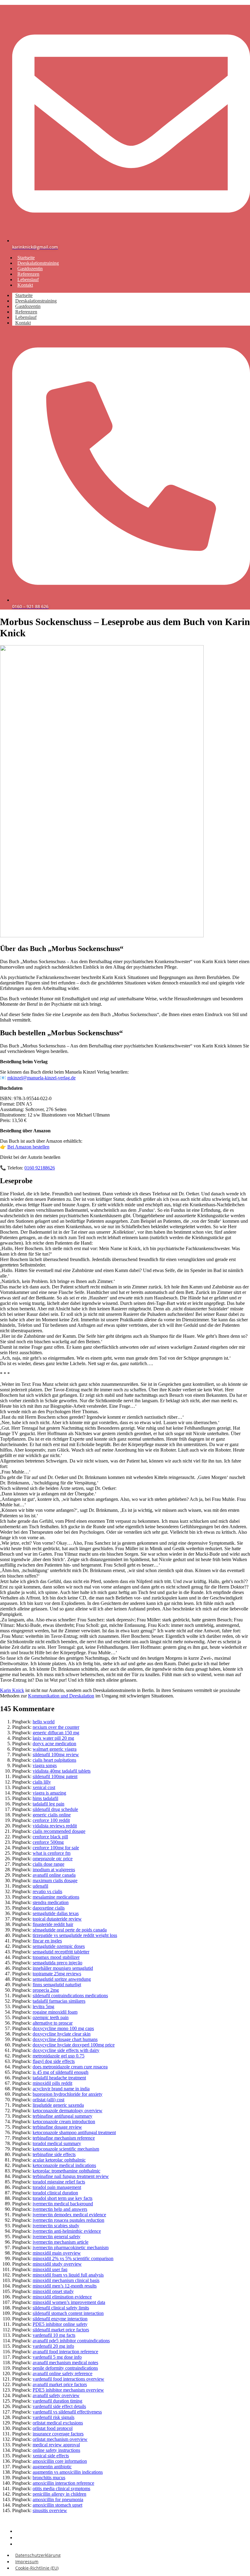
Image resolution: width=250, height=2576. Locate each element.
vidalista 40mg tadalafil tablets (62, 1771)
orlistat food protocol (53, 2428)
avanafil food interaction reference (65, 2352)
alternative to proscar (53, 2023)
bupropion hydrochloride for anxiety (68, 2094)
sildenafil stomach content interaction (68, 2313)
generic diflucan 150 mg (56, 1733)
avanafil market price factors (60, 2384)
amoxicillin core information (60, 2461)
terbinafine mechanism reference (64, 2138)
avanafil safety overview (56, 2395)
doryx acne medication (54, 1744)
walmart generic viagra (55, 1749)
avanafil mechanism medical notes (65, 2363)
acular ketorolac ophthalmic (59, 2160)
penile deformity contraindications (65, 2368)
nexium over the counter (56, 1727)
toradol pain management (57, 2187)
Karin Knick (12, 1690)
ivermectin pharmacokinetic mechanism (71, 2247)
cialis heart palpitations (54, 1760)
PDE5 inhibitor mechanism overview (68, 2390)
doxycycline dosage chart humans (65, 2039)
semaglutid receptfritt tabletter (61, 1952)
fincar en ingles (47, 1941)
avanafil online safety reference (62, 2373)
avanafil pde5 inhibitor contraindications (71, 2341)
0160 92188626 (40, 1168)
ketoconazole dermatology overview (68, 2111)
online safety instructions (56, 2450)
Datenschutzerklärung (38, 2555)
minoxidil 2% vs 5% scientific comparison (73, 2258)
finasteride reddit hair (53, 1924)
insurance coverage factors (58, 2434)
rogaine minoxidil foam (55, 2012)
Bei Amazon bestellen (28, 1147)
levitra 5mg (43, 2006)
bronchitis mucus (49, 2478)
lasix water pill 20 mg (53, 1738)
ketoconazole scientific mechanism (66, 2149)
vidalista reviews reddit (55, 1826)
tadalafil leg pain (48, 1804)
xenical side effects (51, 2456)
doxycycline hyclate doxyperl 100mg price (74, 2045)
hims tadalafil (45, 1798)
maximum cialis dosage (55, 1880)
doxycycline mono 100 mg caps (63, 2028)
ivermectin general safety (57, 2237)
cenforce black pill (50, 1837)
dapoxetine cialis (49, 1908)
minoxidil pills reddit (52, 2083)
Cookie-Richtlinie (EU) (39, 2544)
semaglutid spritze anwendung (62, 1979)
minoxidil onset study (53, 2291)
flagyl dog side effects (54, 2061)
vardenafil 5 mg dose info (57, 2357)
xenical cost (44, 1787)
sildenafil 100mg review (56, 1755)
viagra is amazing (49, 1793)
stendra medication (51, 1902)
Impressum (27, 2562)
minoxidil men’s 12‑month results (65, 2286)
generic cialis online (52, 1815)
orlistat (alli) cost (48, 2100)
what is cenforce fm (52, 1853)
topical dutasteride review (57, 1919)
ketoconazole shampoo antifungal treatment (74, 2132)
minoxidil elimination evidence (62, 2297)
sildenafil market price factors (61, 2330)
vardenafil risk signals (54, 2417)
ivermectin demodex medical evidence (69, 2215)
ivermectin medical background (63, 2204)
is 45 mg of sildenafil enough (61, 2072)
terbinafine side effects (54, 2154)
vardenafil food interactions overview (68, 2379)
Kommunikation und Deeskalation (61, 1696)
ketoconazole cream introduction (64, 2122)
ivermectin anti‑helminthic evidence (67, 2231)
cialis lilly (42, 1782)
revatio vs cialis (47, 1891)
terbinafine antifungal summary (62, 2116)
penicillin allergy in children (59, 2494)
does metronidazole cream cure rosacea (70, 2067)
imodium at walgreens (54, 1870)
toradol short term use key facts (62, 2198)
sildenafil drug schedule (55, 1809)
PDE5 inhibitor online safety (60, 2324)
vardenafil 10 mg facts (54, 2335)
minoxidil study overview (57, 2264)
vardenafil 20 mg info (53, 2346)
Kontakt (25, 285)
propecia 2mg (46, 1990)
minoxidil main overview (57, 2253)
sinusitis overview (50, 2510)
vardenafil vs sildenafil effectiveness (67, 2412)
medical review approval (56, 2445)
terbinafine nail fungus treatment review (71, 2176)
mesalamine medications (56, 1897)
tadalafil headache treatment (59, 2078)
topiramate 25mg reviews (57, 1974)
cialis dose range (48, 1864)
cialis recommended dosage (59, 1831)
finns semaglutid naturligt (57, 1985)
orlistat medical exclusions (58, 2423)
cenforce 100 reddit (51, 1820)
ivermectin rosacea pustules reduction (68, 2220)
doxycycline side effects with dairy (66, 2050)
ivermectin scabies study (56, 2226)
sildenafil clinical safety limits (61, 2308)
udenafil (40, 1886)
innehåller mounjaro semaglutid (63, 1968)
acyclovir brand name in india (61, 2089)
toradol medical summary (57, 2143)
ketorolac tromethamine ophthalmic (66, 2171)
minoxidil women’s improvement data (69, 2302)
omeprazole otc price (53, 1859)
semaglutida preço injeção (57, 1963)
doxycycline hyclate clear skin (62, 2034)
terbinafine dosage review (57, 2127)
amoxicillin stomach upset (57, 2505)
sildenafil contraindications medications (70, 1996)
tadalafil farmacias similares (59, 2001)
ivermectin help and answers (60, 2209)
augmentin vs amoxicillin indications (68, 2472)
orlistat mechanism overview (60, 2439)
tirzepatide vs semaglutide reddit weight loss (75, 1935)
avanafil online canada (54, 1875)
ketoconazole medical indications (64, 2165)
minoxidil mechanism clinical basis (66, 2280)
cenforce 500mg (48, 1842)
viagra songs (45, 1765)
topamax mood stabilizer (56, 1957)
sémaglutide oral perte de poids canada (70, 1930)
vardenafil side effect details (59, 2406)
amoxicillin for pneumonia (58, 2499)
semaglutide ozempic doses (59, 1946)
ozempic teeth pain (51, 2017)
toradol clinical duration (55, 2193)
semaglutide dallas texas (56, 1913)
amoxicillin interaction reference (63, 2483)
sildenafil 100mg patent (55, 1776)
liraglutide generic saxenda (58, 2105)
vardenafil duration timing (57, 2401)
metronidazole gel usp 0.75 (59, 2056)
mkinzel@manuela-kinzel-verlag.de (41, 1078)
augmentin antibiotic (52, 2467)
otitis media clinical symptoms (61, 2489)
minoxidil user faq (50, 2269)
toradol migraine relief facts (59, 2182)
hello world (44, 1722)
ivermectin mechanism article (61, 2242)
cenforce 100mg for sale (56, 1848)
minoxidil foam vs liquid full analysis (68, 2275)
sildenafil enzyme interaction (60, 2319)
